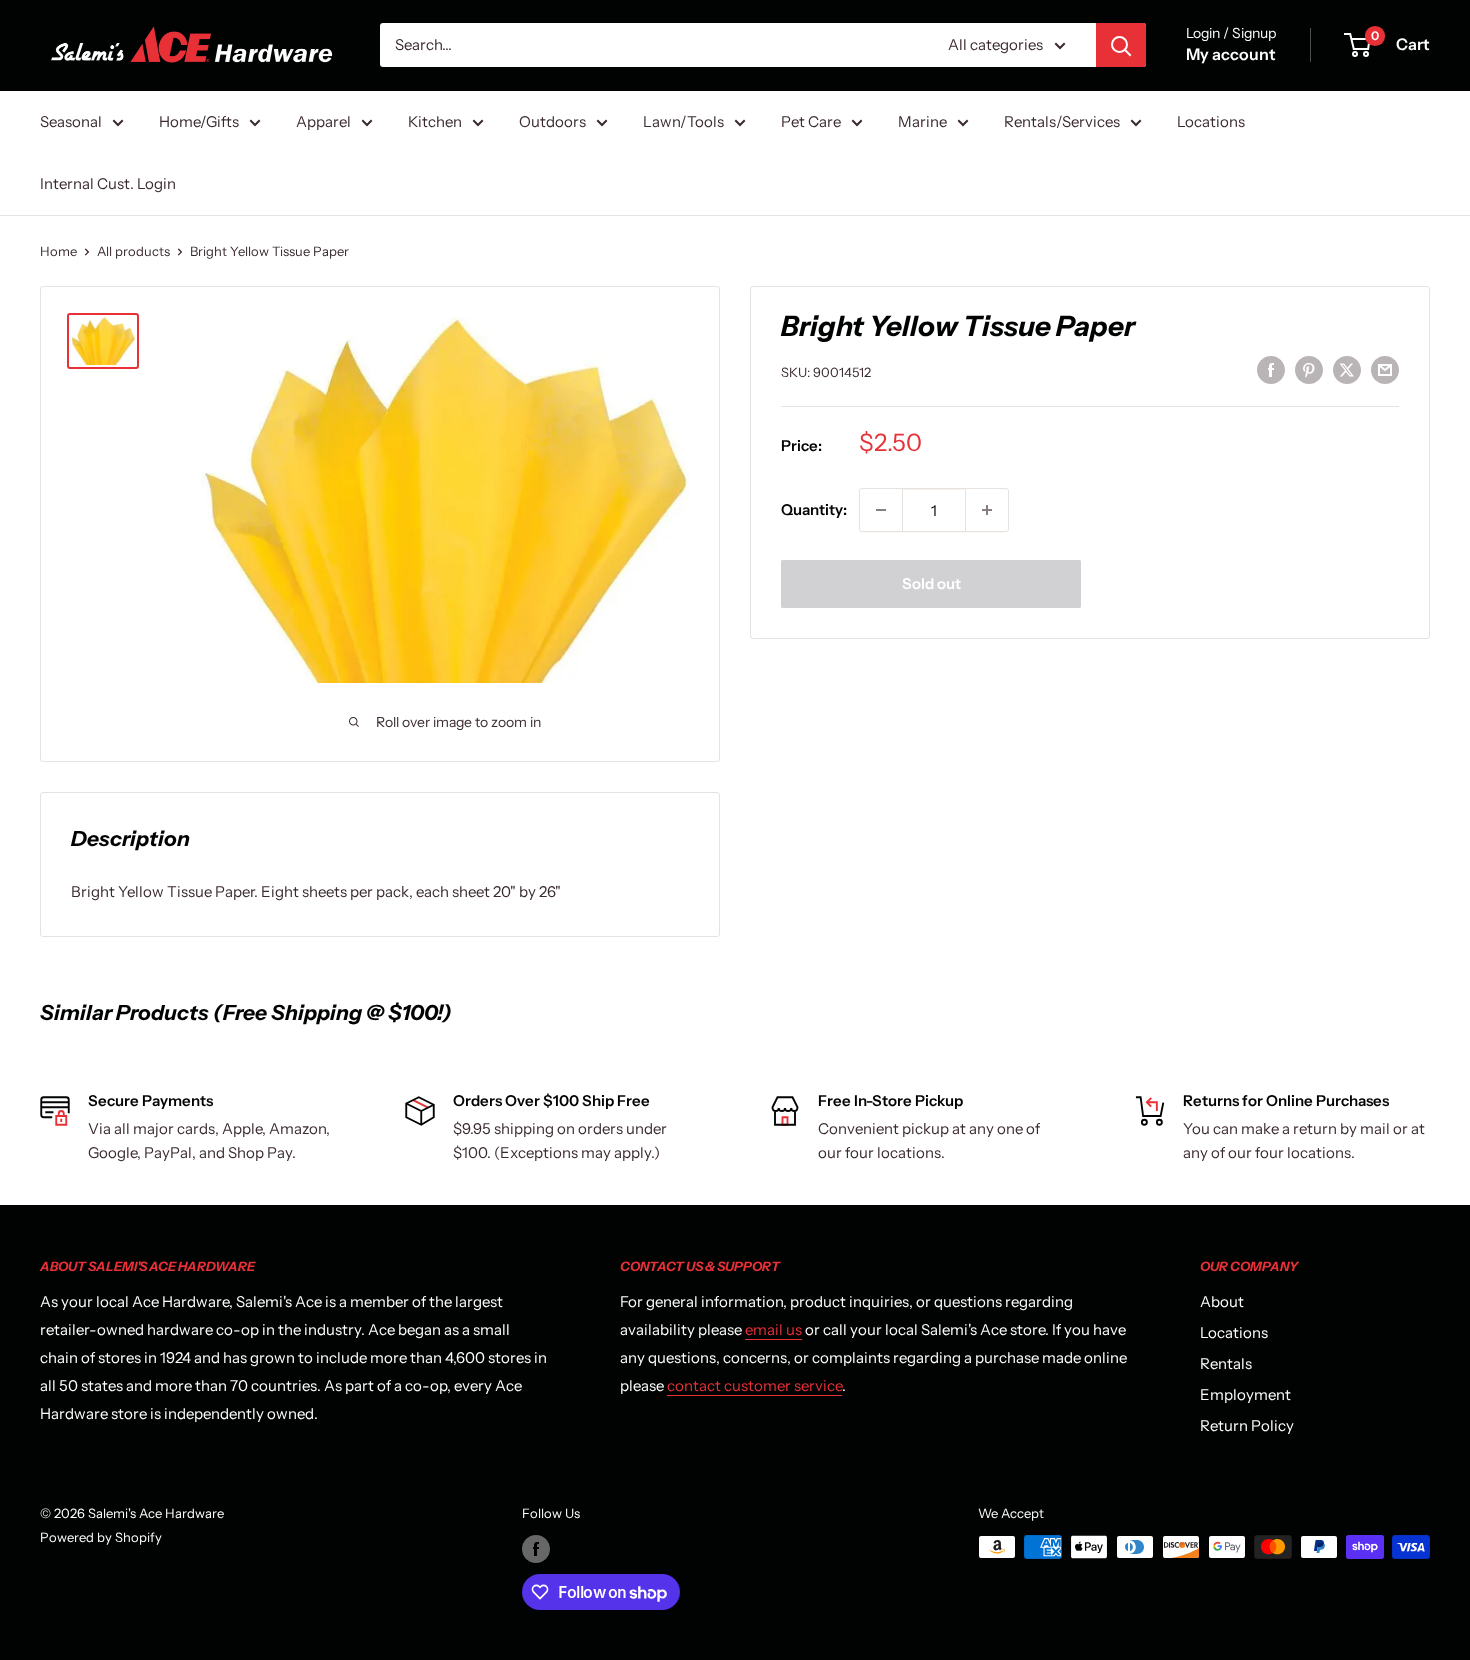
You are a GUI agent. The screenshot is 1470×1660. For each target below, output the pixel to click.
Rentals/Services (1062, 121)
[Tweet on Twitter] (1347, 369)
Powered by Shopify (101, 1537)
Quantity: (814, 509)
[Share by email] (1385, 369)
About (1222, 1301)
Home (58, 251)
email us (773, 1329)
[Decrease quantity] (881, 510)
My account (1231, 54)
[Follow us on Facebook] (536, 1549)
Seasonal (71, 121)
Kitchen (435, 121)
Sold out (931, 583)
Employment (1245, 1394)
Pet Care (811, 121)
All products (133, 251)
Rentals (1226, 1363)
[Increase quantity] (987, 510)
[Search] (1121, 45)
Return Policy (1247, 1425)
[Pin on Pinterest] (1309, 369)
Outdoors (552, 121)
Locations (1211, 121)
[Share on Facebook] (1271, 369)
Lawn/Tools (683, 121)
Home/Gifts (199, 121)
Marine (922, 121)
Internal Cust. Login (108, 183)
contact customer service (754, 1385)
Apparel (323, 121)
